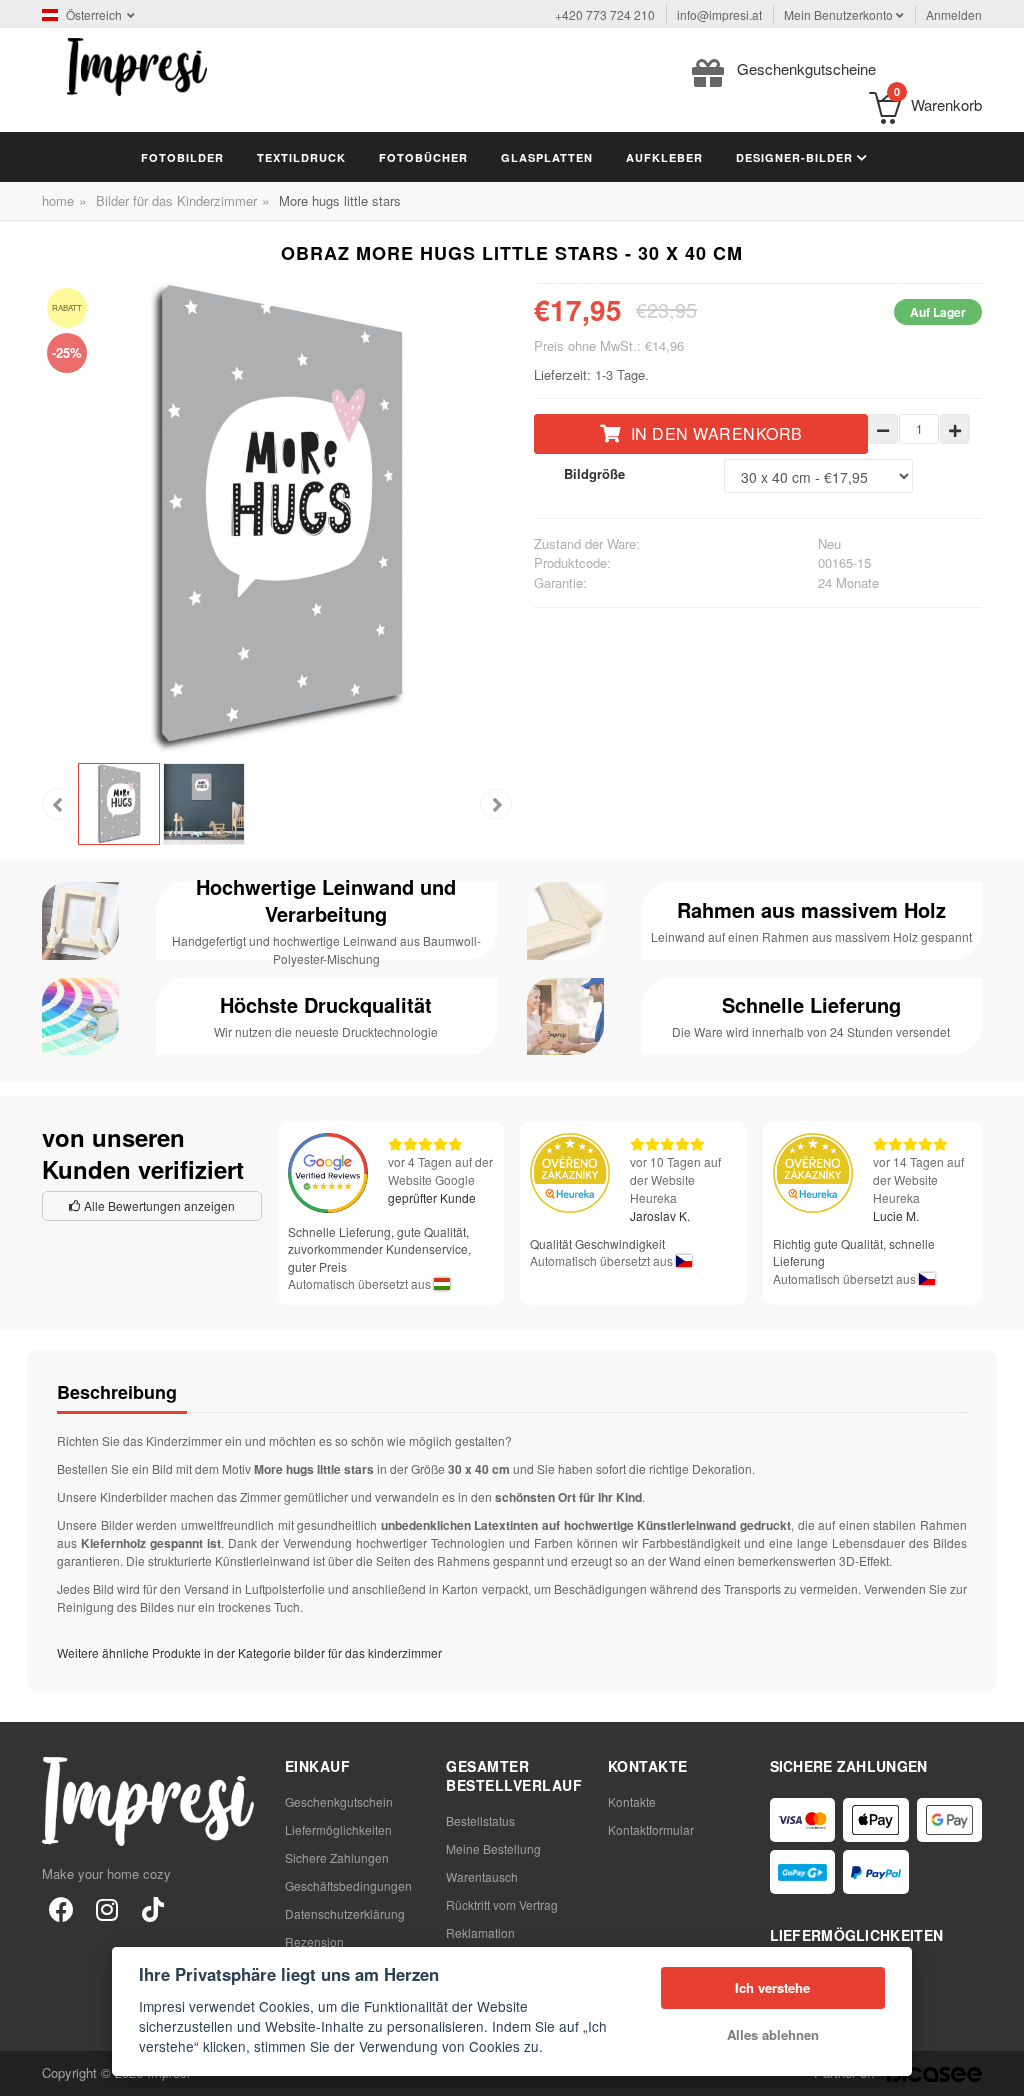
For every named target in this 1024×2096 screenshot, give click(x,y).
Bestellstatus (480, 1820)
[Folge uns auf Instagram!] (107, 1908)
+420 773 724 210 (605, 14)
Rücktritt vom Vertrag (502, 1904)
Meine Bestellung (493, 1848)
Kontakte (632, 1801)
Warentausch (482, 1876)
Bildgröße (594, 473)
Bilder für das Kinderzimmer (176, 200)
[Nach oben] (998, 2070)
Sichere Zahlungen (337, 1857)
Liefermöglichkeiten (338, 1829)
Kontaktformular (651, 1829)
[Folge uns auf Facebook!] (61, 1908)
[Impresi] (137, 64)
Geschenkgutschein (339, 1801)
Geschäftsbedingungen (348, 1885)
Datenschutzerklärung (345, 1913)
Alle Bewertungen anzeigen (158, 1205)
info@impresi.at (719, 14)
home (58, 200)
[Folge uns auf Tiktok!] (153, 1908)
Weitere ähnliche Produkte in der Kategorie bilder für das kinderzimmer (249, 1652)
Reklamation (480, 1932)
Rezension (314, 1941)
